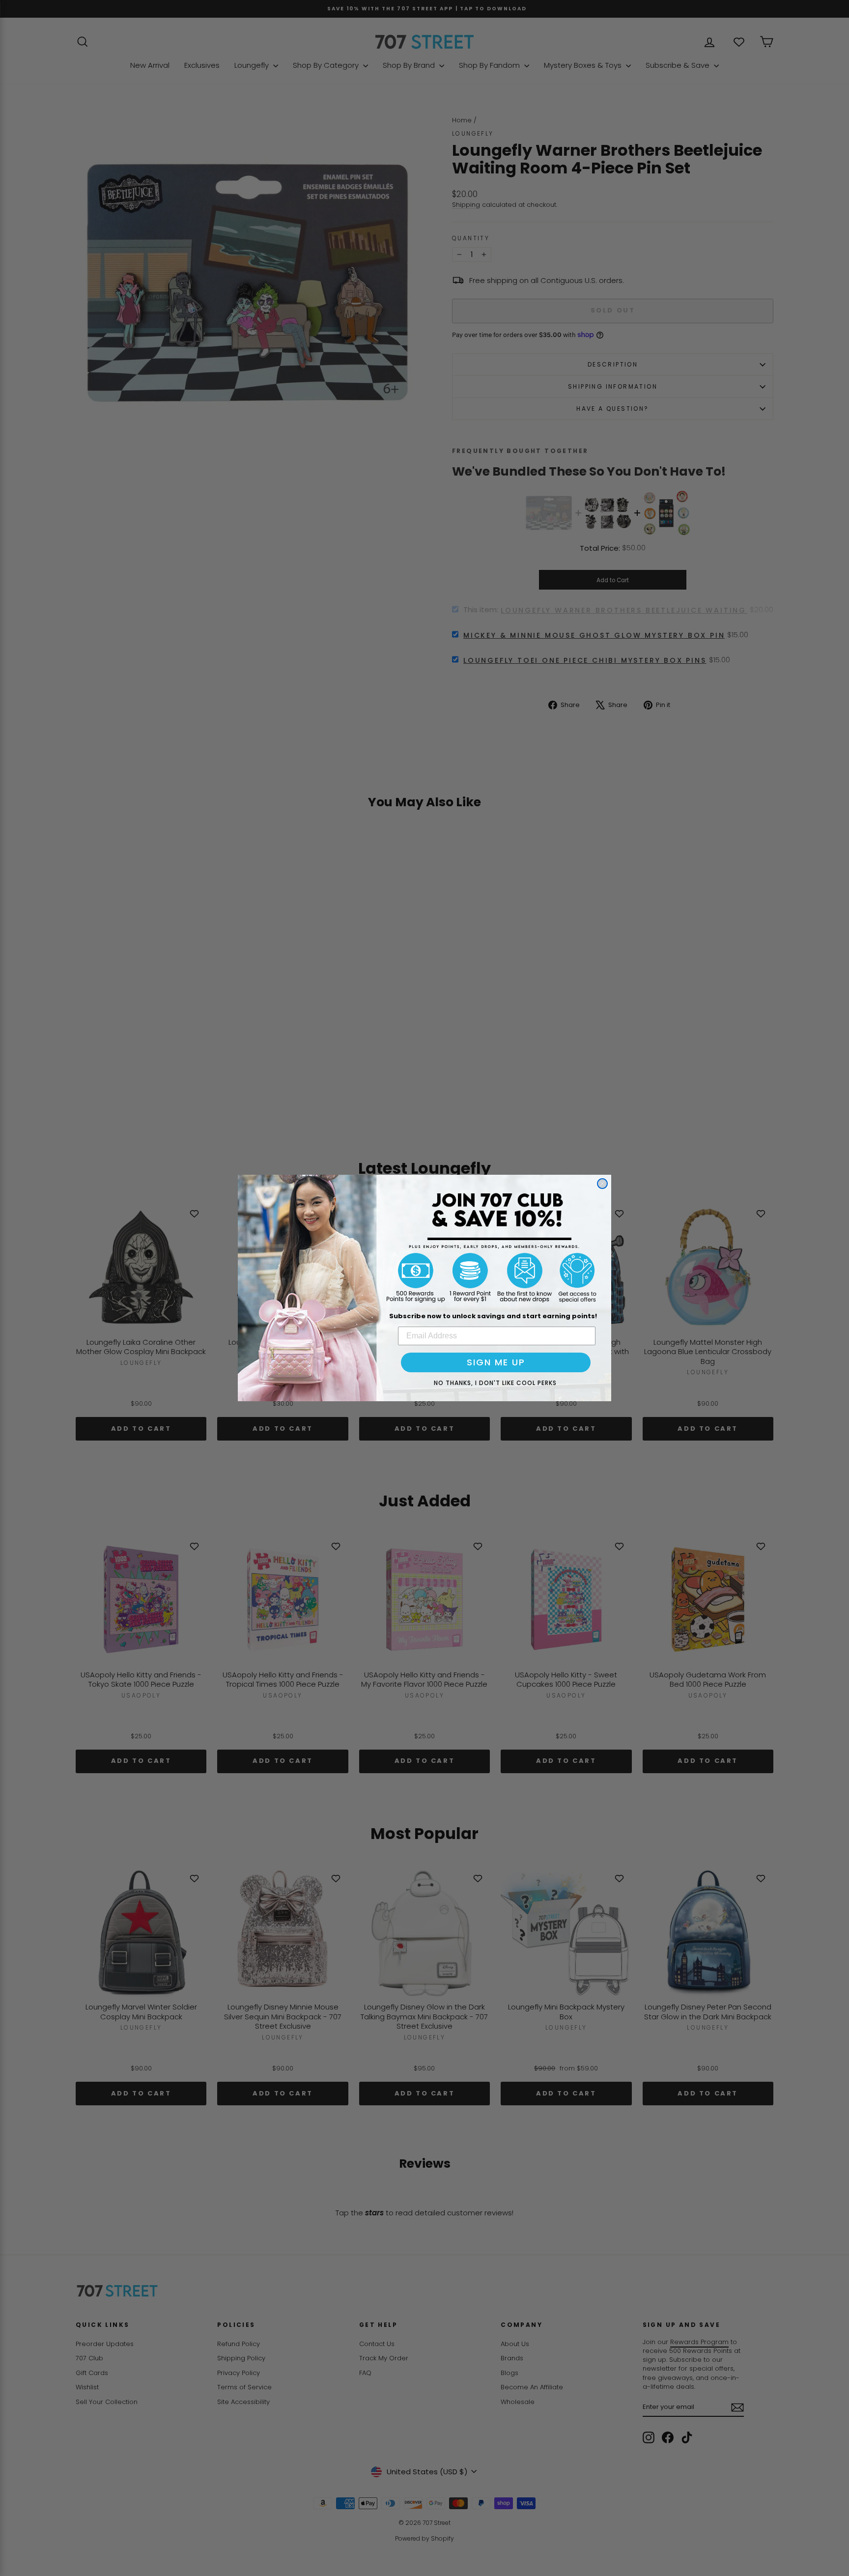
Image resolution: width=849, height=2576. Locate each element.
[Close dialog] (602, 1184)
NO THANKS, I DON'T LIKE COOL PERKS (495, 1383)
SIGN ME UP (496, 1362)
